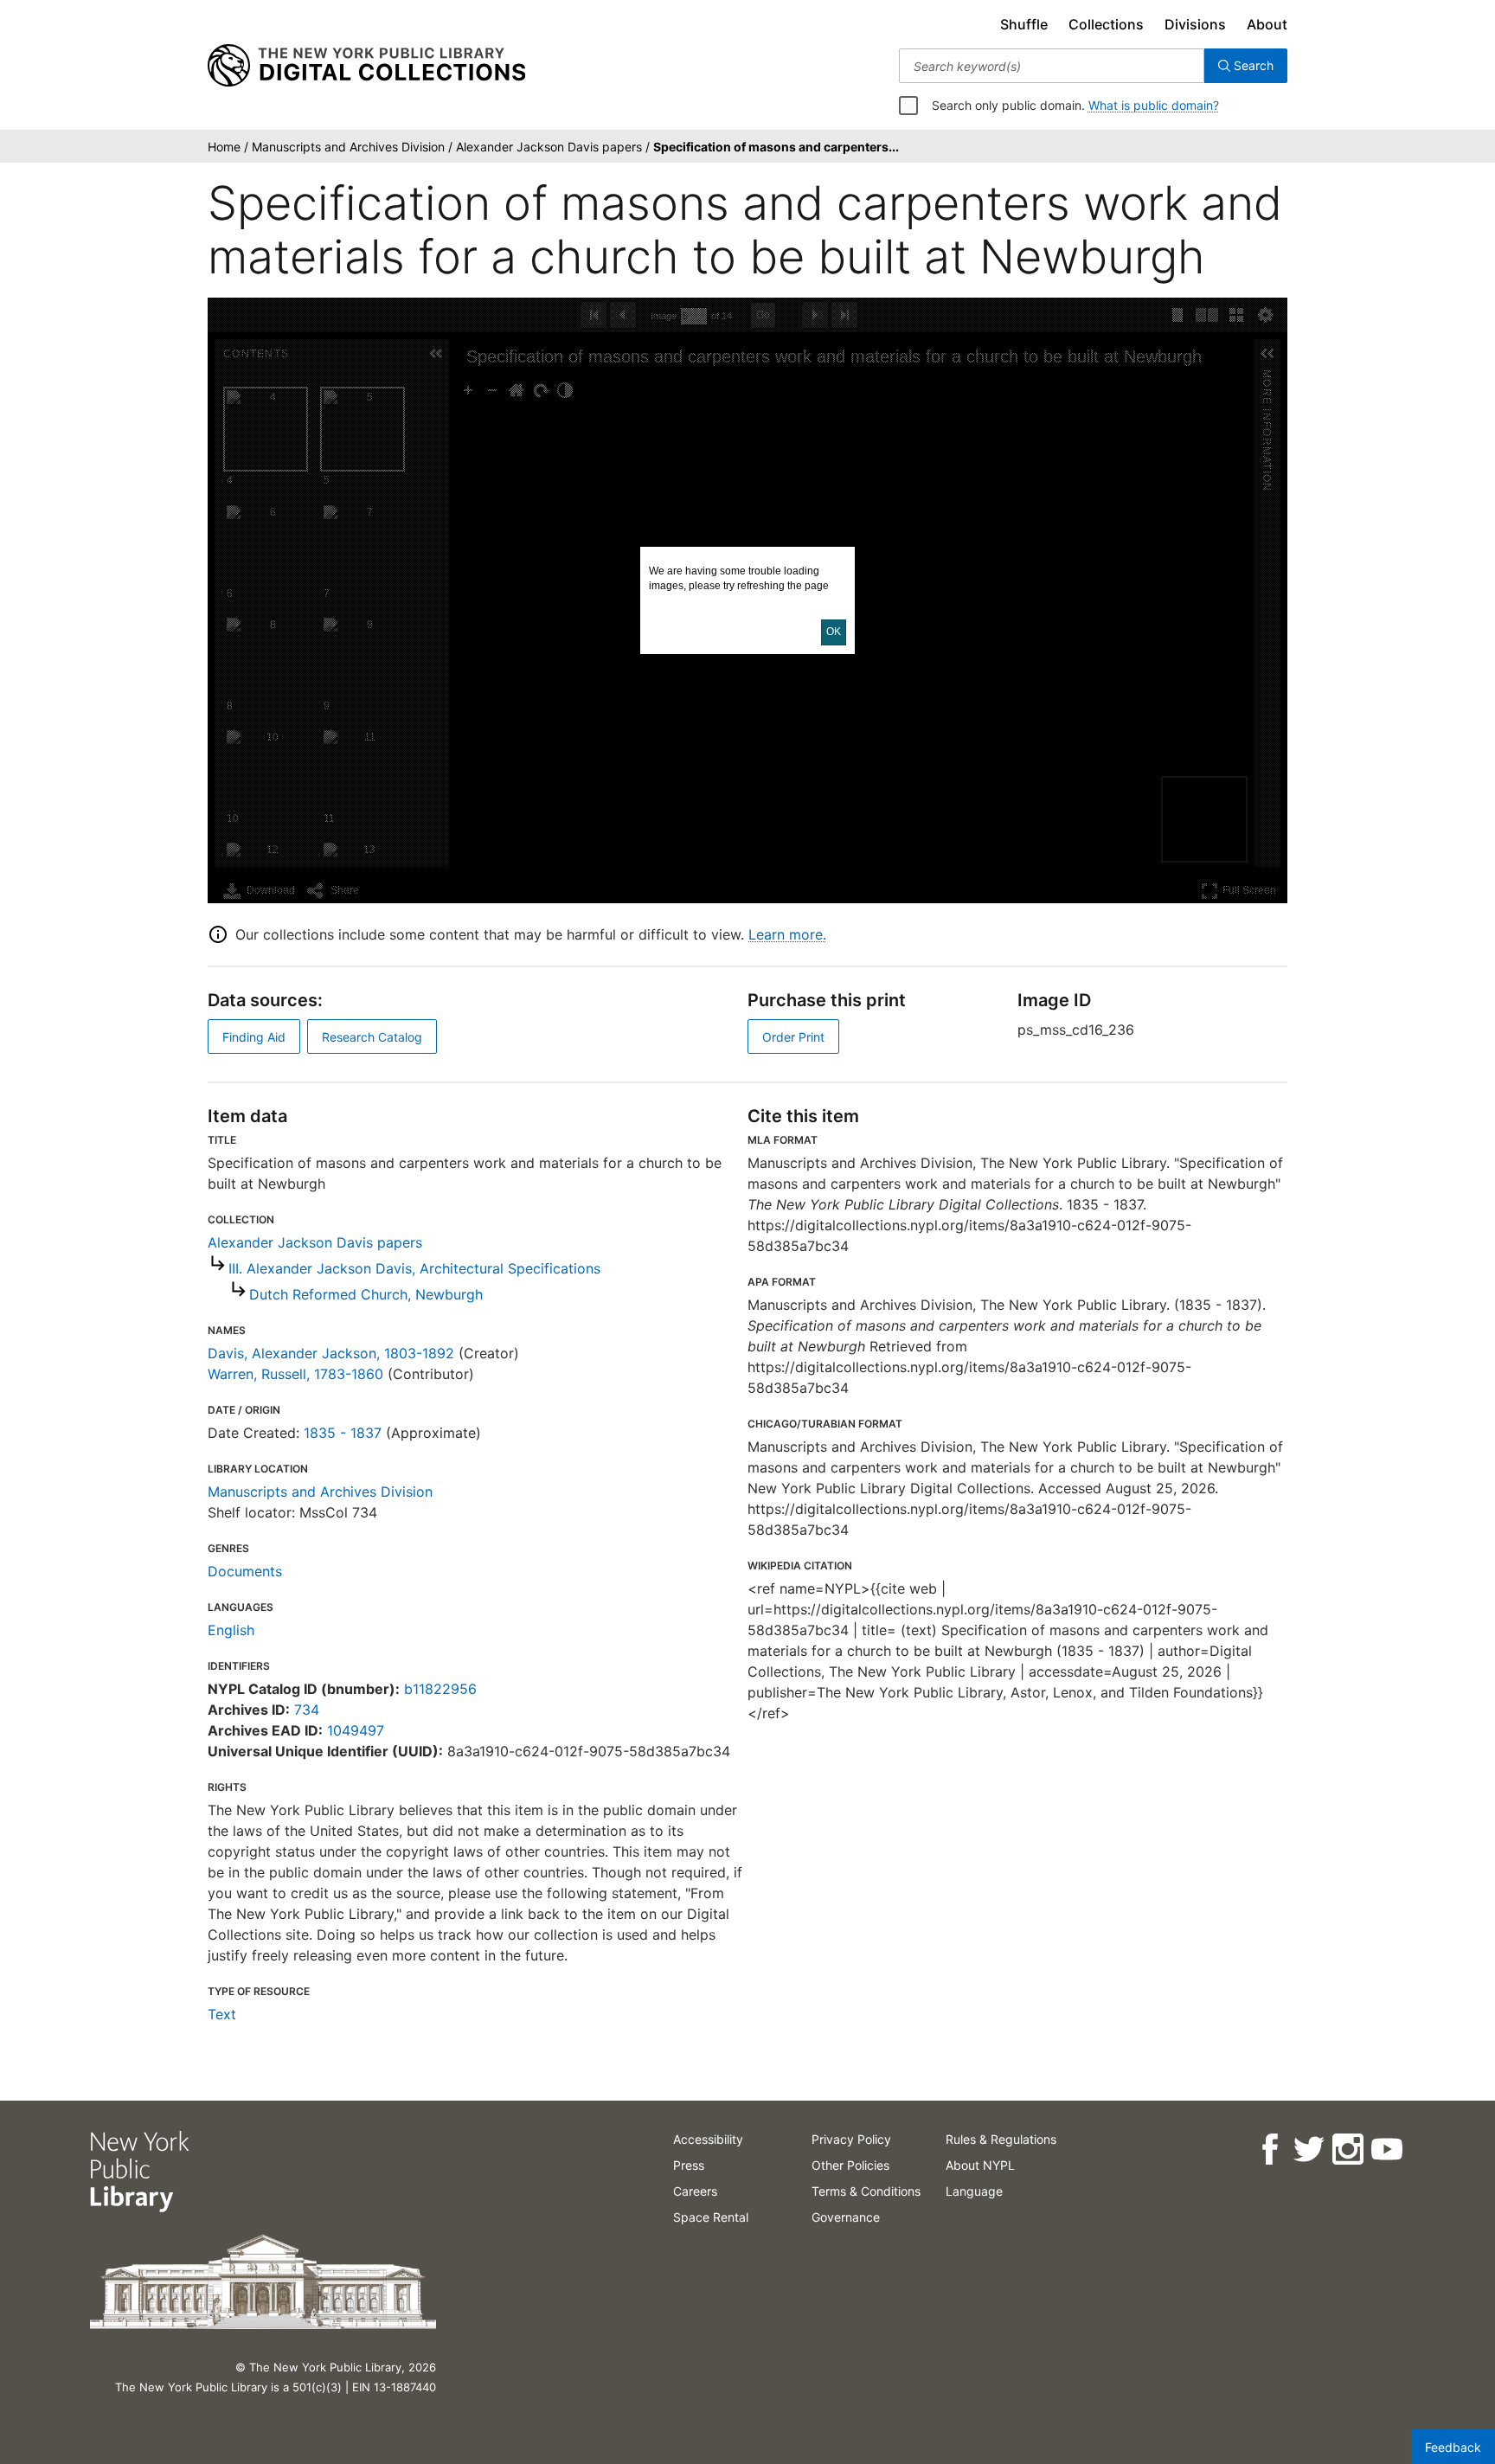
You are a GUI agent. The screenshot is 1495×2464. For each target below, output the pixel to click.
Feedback (1453, 2447)
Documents (245, 1571)
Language (974, 2191)
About (1267, 24)
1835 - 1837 (343, 1433)
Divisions (1195, 24)
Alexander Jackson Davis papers (315, 1242)
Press (689, 2165)
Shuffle (1024, 24)
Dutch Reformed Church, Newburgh (366, 1294)
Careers (695, 2191)
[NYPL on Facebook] (1270, 2150)
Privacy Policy (851, 2139)
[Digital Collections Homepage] (366, 66)
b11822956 (440, 1689)
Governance (846, 2217)
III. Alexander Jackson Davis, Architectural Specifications (414, 1268)
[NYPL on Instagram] (1347, 2150)
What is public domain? (1154, 105)
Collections (1106, 24)
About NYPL (980, 2165)
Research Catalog (372, 1037)
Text (222, 2014)
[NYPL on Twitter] (1309, 2150)
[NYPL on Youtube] (1386, 2150)
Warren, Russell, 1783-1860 (295, 1374)
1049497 (356, 1730)
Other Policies (850, 2165)
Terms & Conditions (866, 2191)
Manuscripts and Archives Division (320, 1492)
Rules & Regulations (1001, 2139)
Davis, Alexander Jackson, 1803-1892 (331, 1353)
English (231, 1630)
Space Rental (711, 2217)
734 (307, 1710)
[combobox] (1052, 66)
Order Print (793, 1037)
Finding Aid (254, 1037)
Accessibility (708, 2139)
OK (834, 632)
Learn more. (787, 934)
